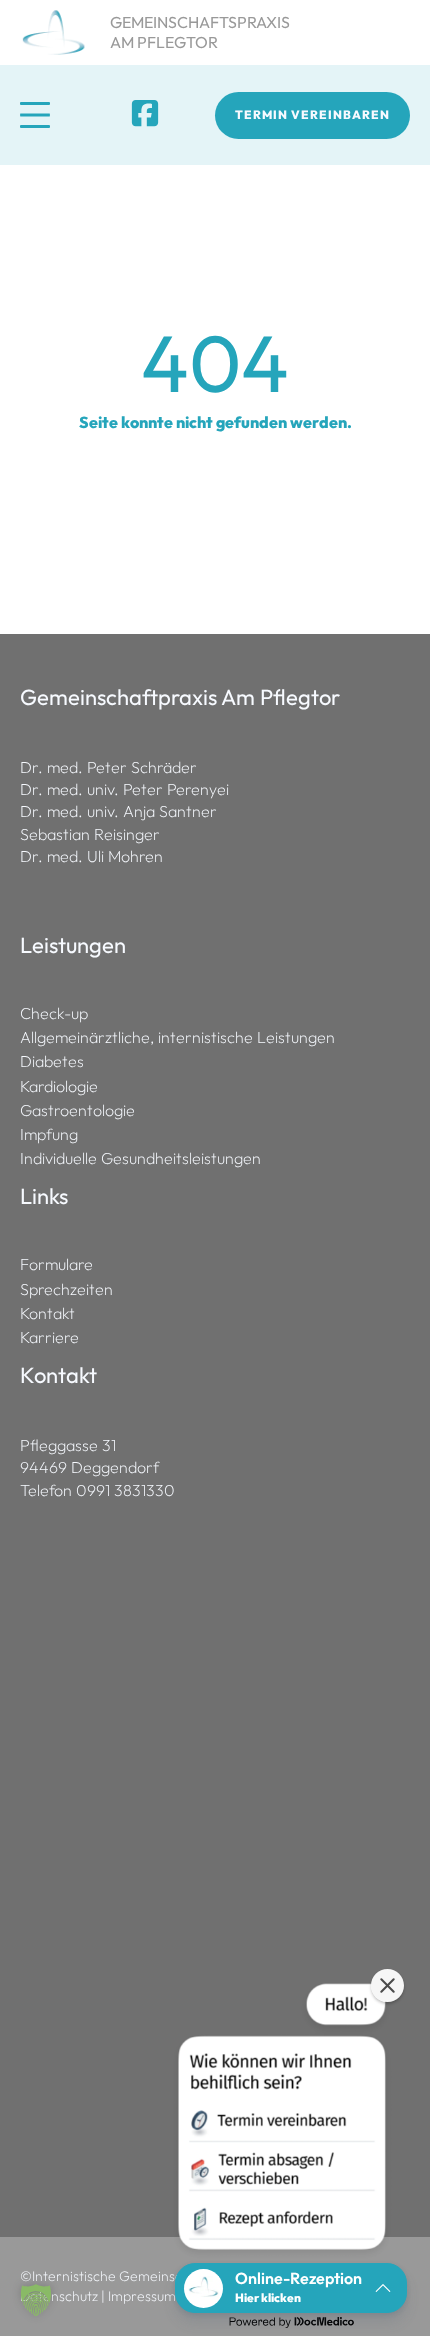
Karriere (49, 1337)
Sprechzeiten (66, 1289)
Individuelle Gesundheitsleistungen (140, 1158)
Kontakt (47, 1313)
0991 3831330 (125, 1490)
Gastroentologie (77, 1110)
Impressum (142, 2296)
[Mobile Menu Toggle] (35, 115)
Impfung (49, 1134)
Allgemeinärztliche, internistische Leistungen (177, 1037)
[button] (36, 2300)
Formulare (56, 1264)
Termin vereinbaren (312, 114)
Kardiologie (59, 1086)
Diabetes (52, 1061)
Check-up (54, 1013)
